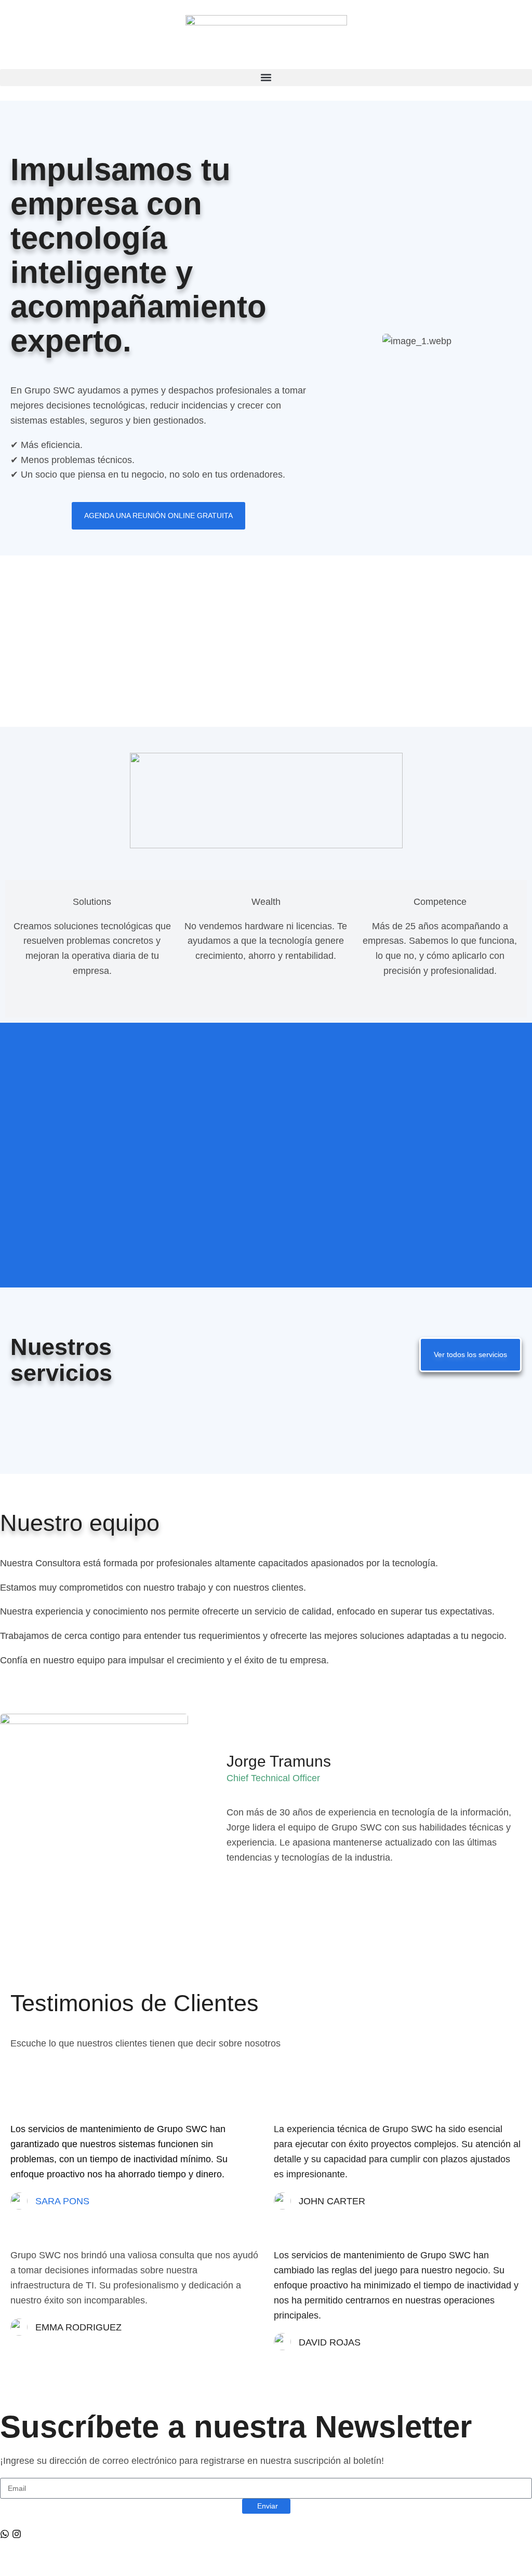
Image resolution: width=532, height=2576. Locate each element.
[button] (266, 78)
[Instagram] (17, 2534)
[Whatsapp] (5, 2534)
